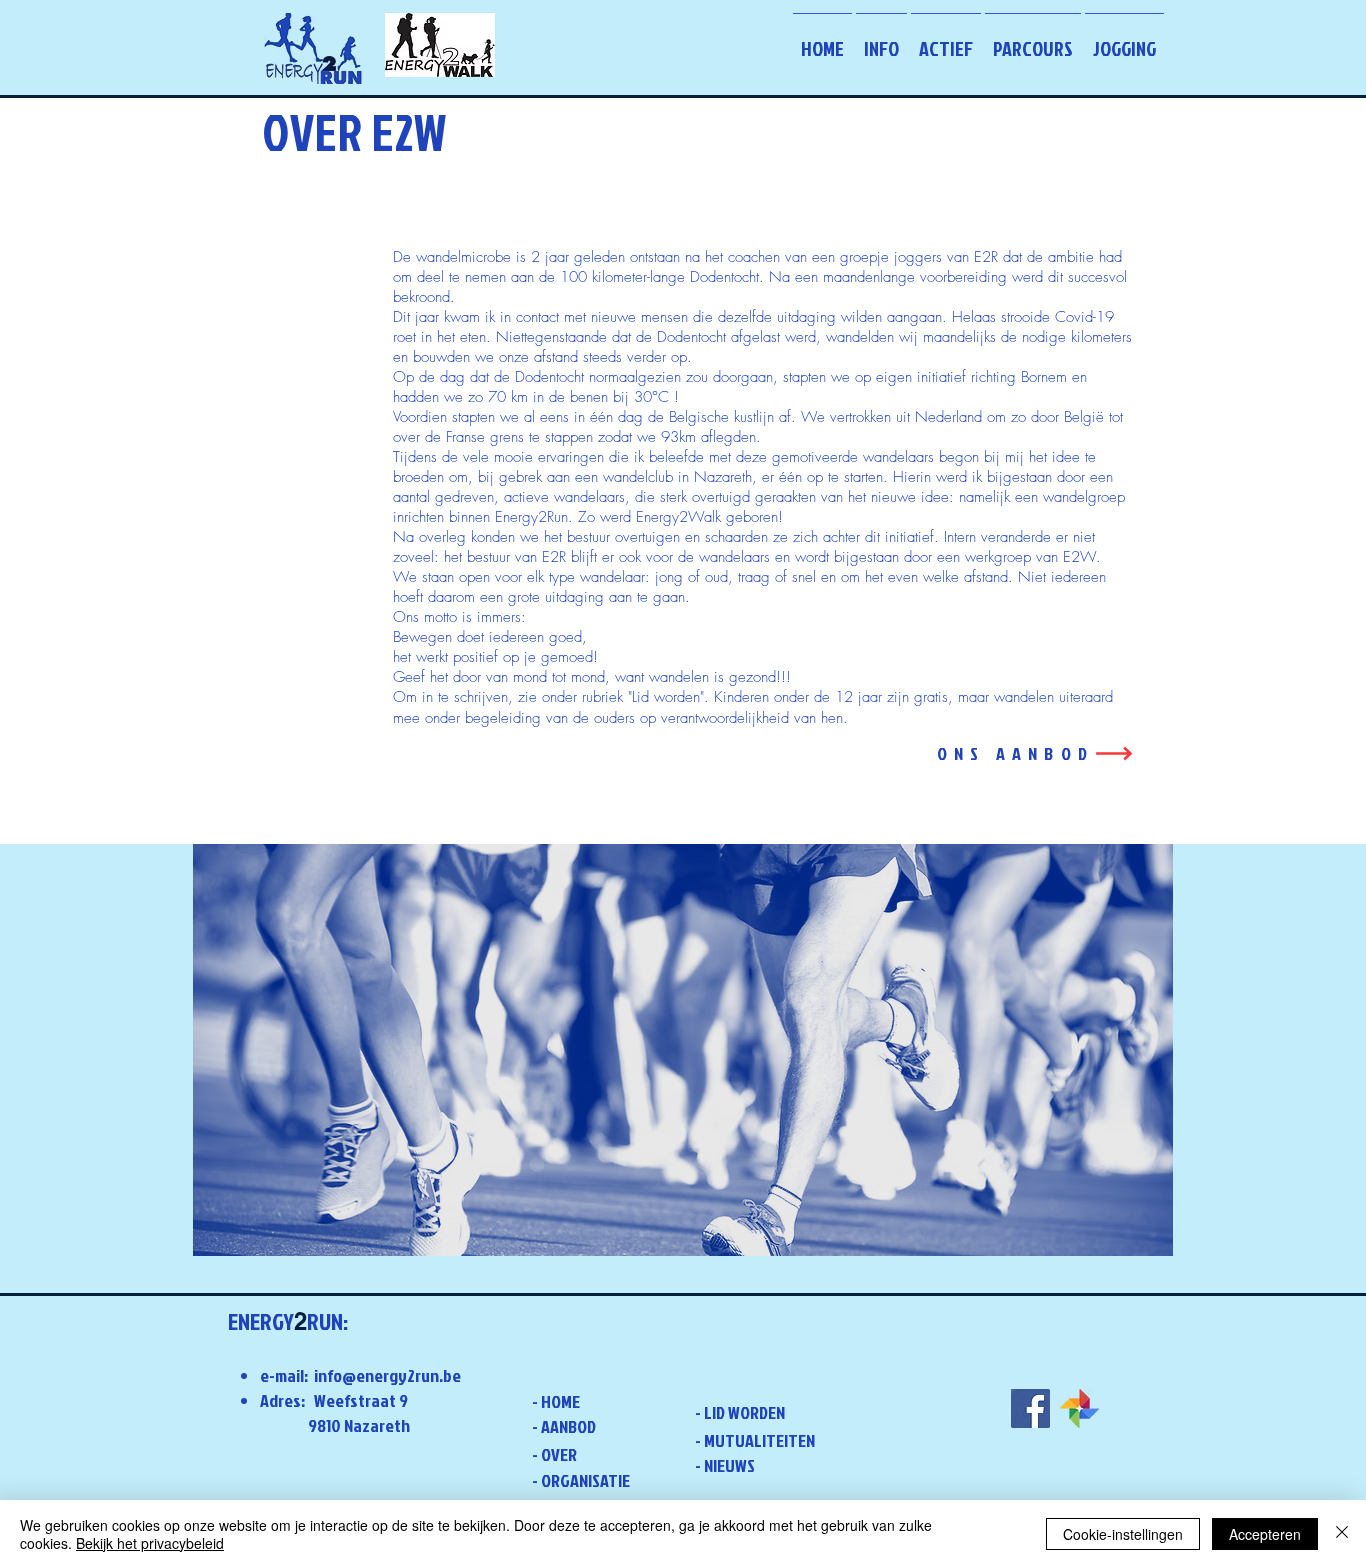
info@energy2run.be (387, 1375)
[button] (881, 39)
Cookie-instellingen (1123, 1534)
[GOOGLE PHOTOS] (1079, 1408)
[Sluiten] (1342, 1534)
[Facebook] (1030, 1408)
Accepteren (1265, 1534)
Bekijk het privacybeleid (150, 1543)
